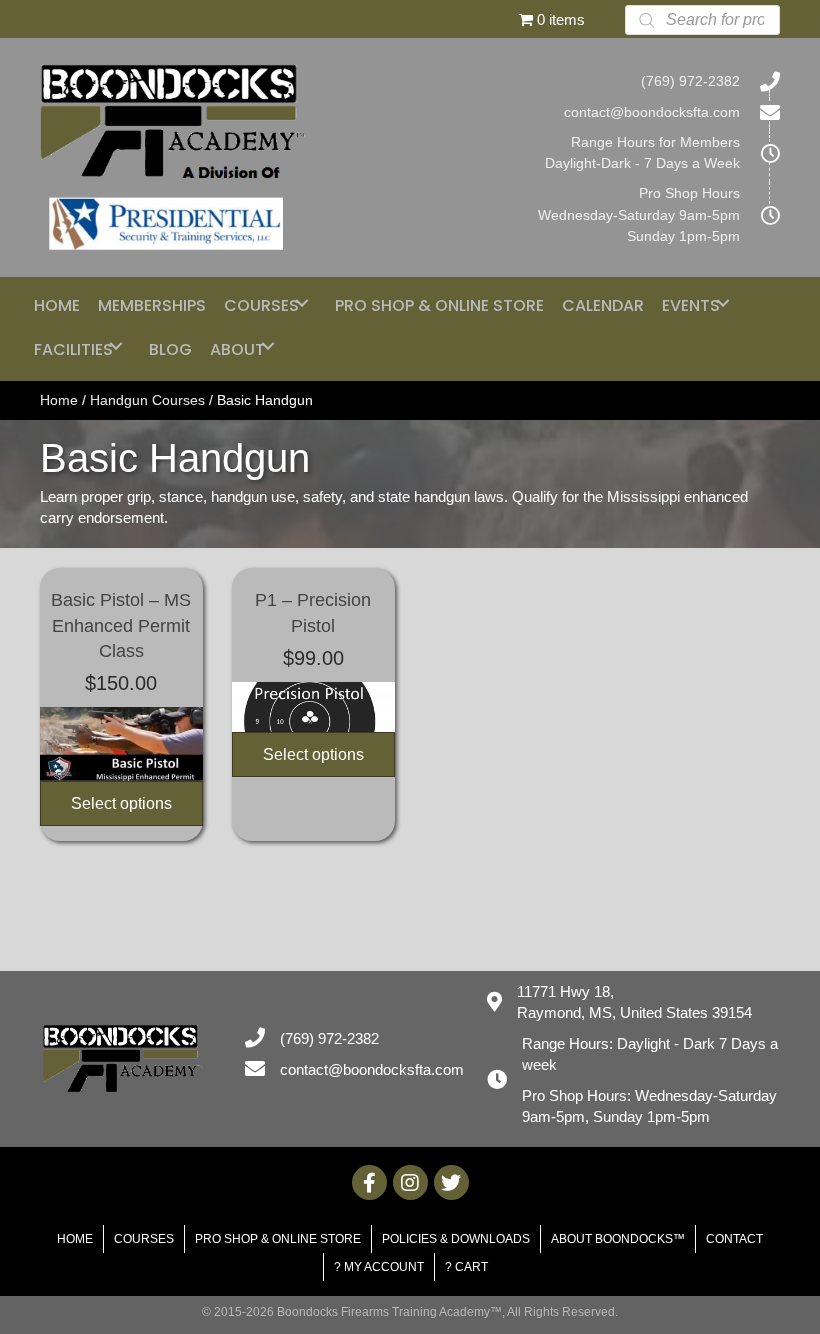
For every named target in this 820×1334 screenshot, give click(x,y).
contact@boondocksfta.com (652, 112)
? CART (466, 1267)
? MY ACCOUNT (379, 1267)
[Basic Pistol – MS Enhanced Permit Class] (121, 744)
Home (59, 400)
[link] (57, 302)
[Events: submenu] (723, 302)
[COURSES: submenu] (302, 302)
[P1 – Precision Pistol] (313, 707)
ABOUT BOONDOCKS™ (618, 1239)
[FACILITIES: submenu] (116, 346)
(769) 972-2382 (690, 81)
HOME (75, 1239)
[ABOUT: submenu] (268, 346)
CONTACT (734, 1239)
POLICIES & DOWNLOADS (456, 1239)
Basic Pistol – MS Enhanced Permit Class (121, 625)
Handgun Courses (147, 400)
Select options (121, 803)
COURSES (144, 1239)
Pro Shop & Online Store (278, 1239)
